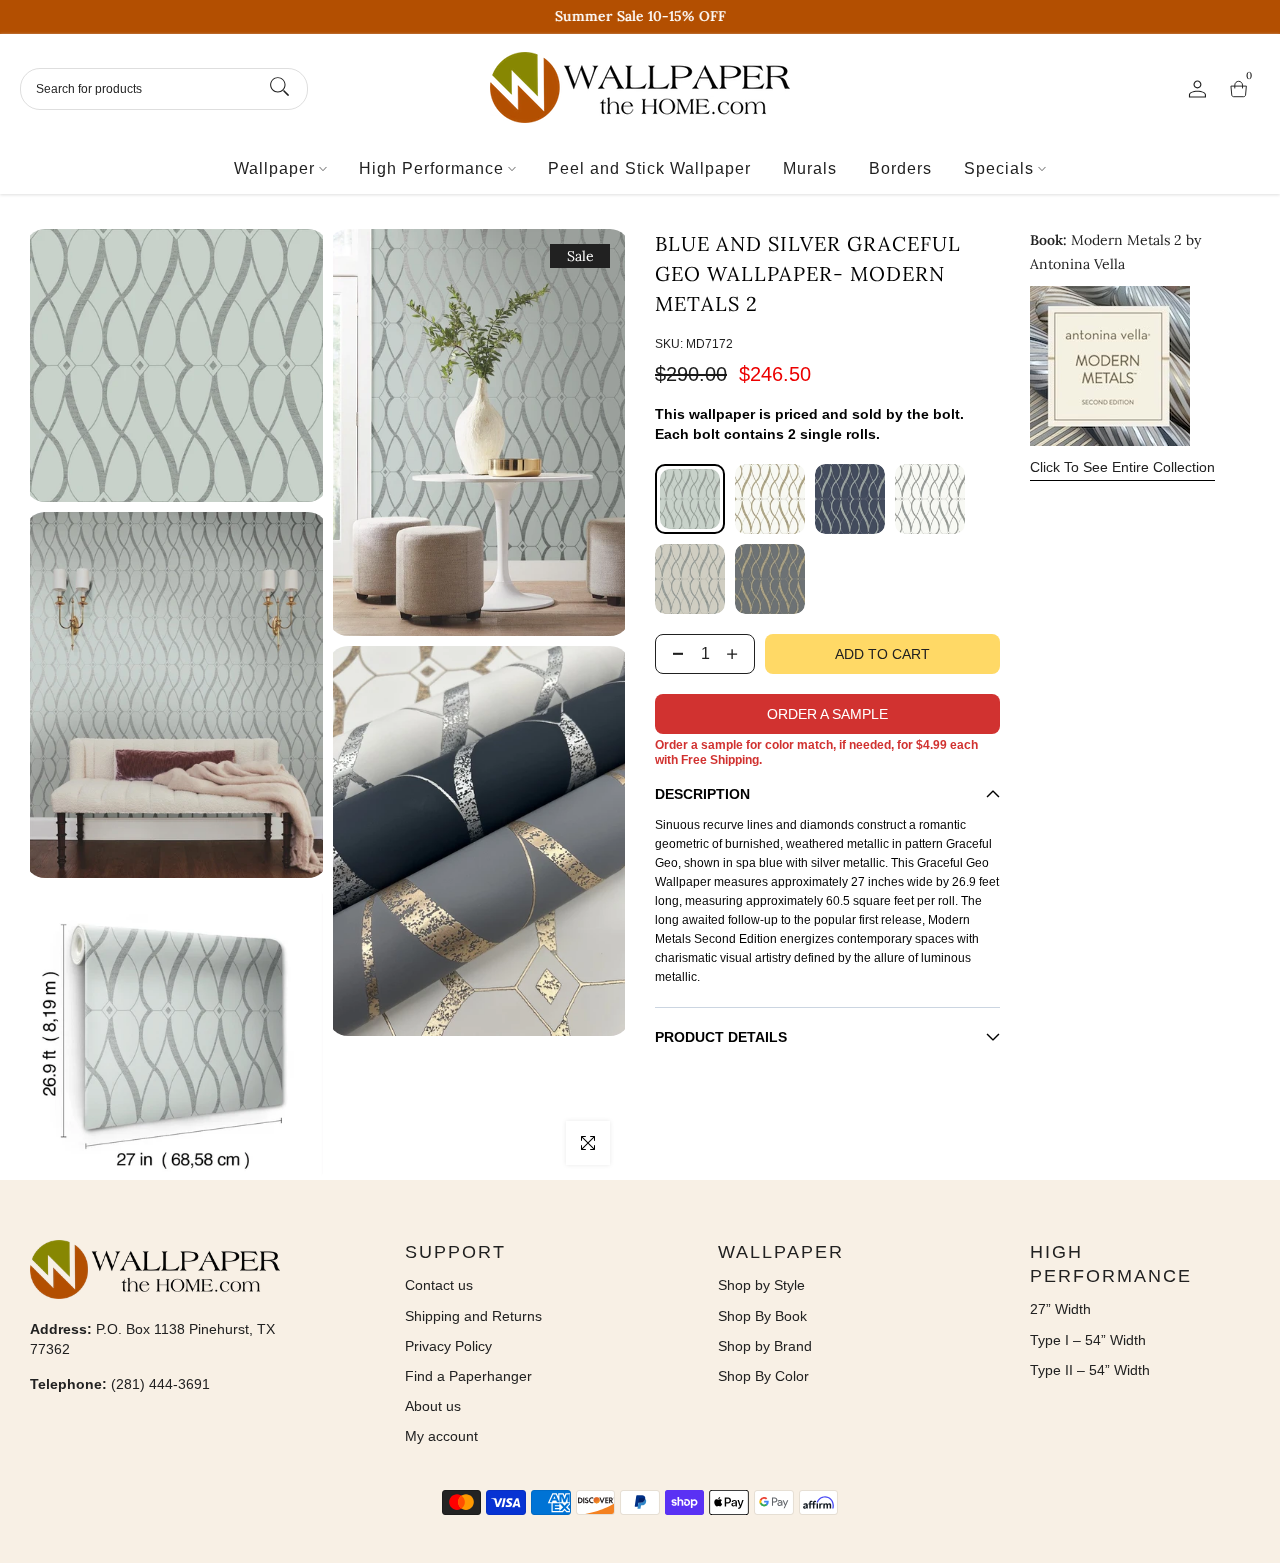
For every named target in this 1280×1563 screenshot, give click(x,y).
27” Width (1060, 1309)
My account (441, 1436)
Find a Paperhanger (468, 1376)
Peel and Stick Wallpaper (649, 168)
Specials (999, 168)
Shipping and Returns (473, 1316)
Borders (900, 168)
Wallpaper (274, 168)
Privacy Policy (448, 1346)
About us (433, 1406)
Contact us (439, 1285)
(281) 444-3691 (160, 1384)
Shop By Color (763, 1376)
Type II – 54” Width (1090, 1370)
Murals (810, 168)
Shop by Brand (765, 1346)
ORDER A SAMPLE (827, 714)
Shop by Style (761, 1285)
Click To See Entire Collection (1122, 467)
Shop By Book (762, 1316)
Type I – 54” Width (1088, 1340)
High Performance (431, 168)
